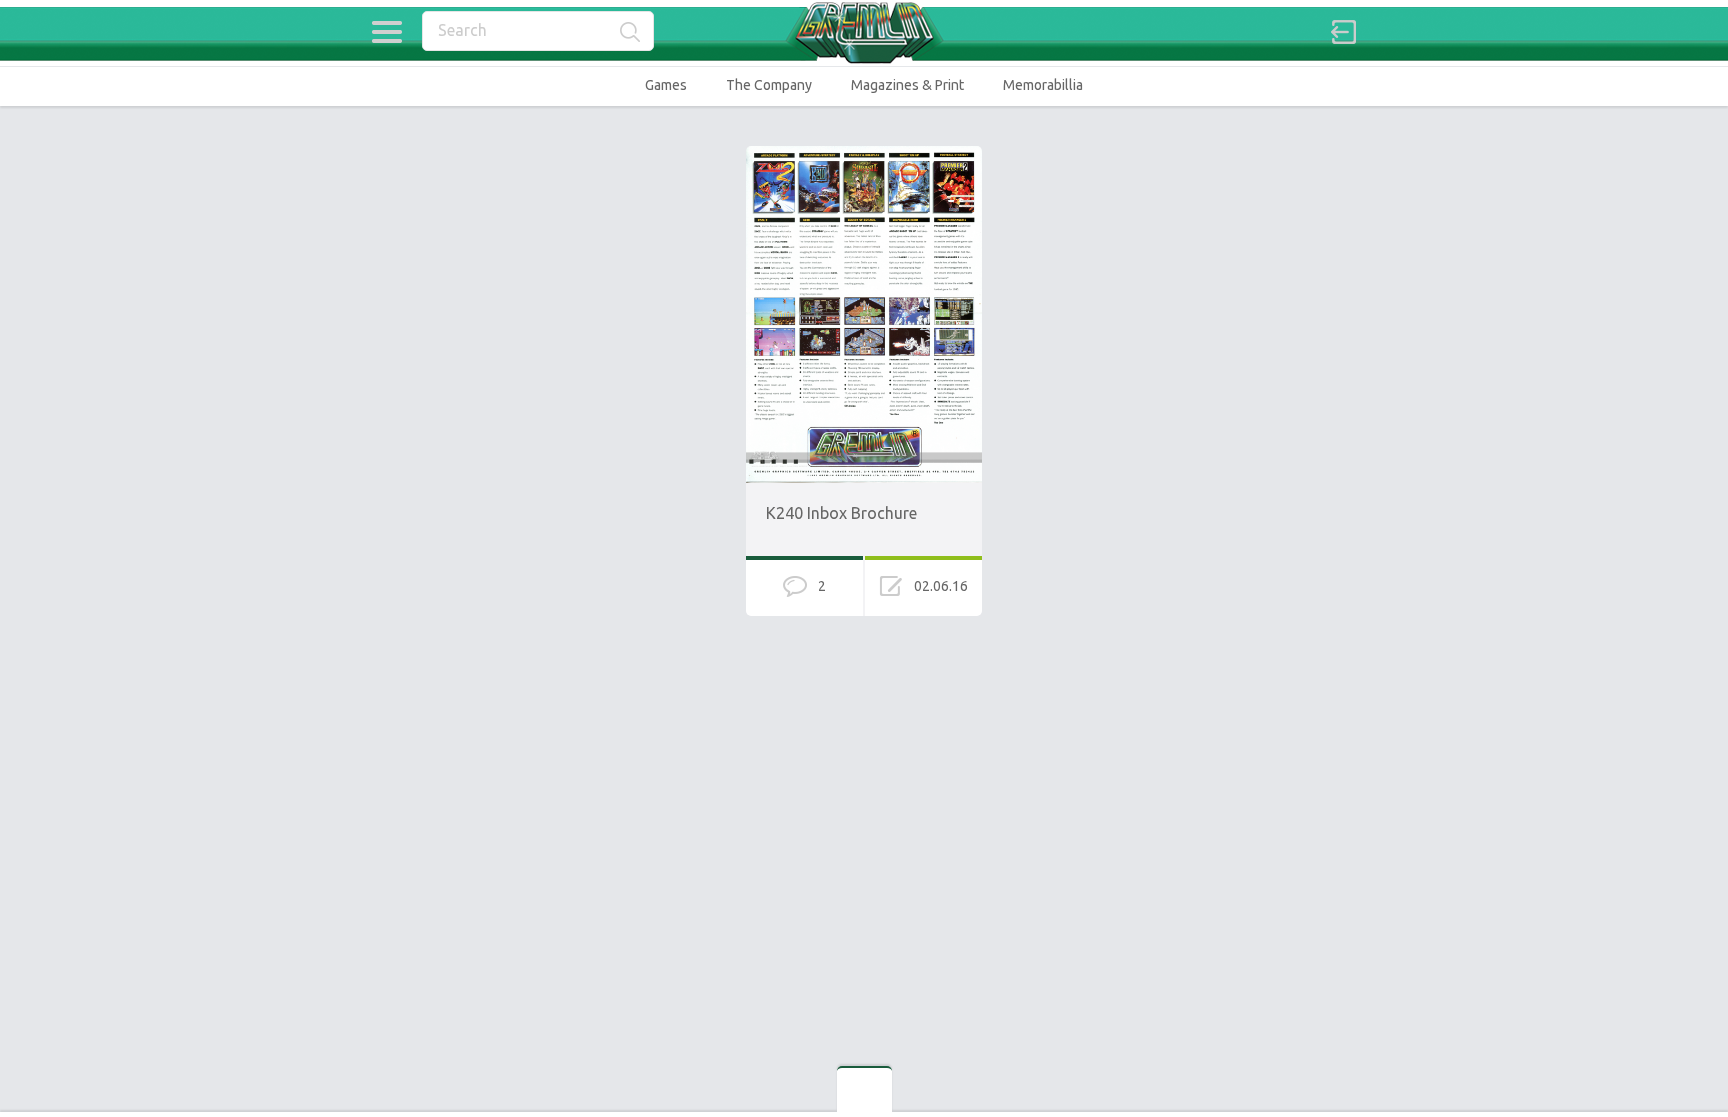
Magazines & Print (907, 85)
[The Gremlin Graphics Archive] (864, 32)
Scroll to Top (1666, 1050)
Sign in (1344, 32)
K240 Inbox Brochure (841, 513)
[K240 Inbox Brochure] (864, 155)
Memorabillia (1043, 85)
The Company (769, 85)
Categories (386, 32)
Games (666, 85)
